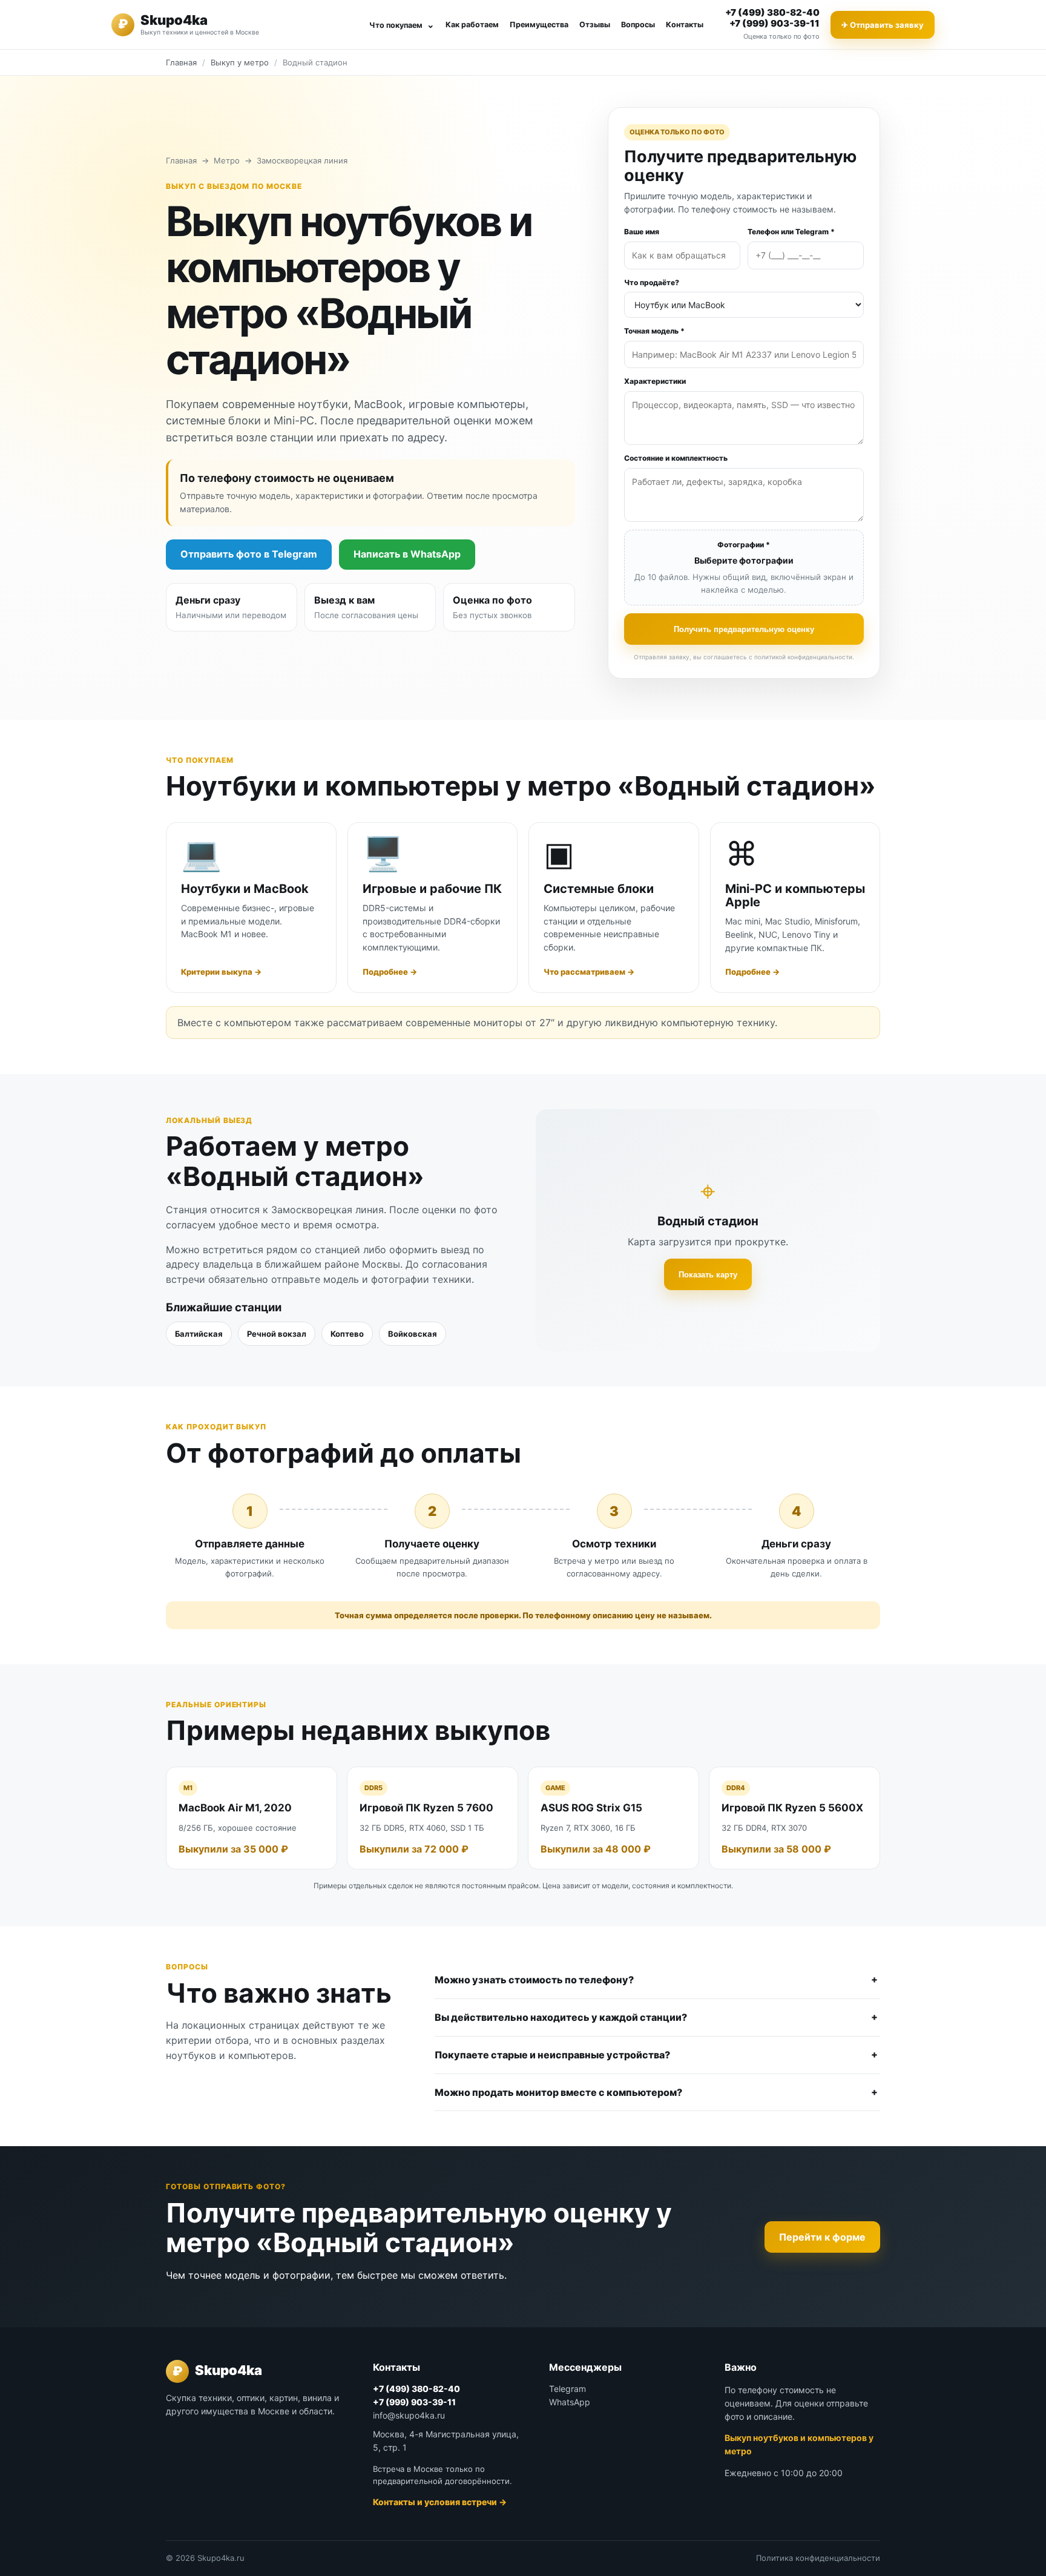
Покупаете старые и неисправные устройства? (552, 2055)
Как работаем (472, 25)
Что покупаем (402, 25)
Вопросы (638, 25)
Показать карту (708, 1275)
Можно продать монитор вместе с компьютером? (558, 2092)
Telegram (567, 2389)
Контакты (685, 25)
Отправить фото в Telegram (249, 554)
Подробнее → (390, 972)
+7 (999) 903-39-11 (775, 23)
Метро (227, 160)
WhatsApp (570, 2402)
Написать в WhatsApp (407, 554)
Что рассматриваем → (589, 972)
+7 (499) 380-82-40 (772, 12)
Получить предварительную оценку (744, 629)
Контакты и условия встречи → (440, 2502)
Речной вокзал (277, 1334)
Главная (181, 62)
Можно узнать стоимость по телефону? (534, 1980)
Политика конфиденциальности (818, 2558)
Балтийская (199, 1334)
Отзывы (595, 25)
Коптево (347, 1334)
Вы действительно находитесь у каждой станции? (561, 2017)
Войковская (413, 1334)
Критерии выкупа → (221, 972)
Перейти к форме (822, 2237)
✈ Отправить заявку (883, 25)
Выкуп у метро (240, 62)
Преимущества (539, 25)
